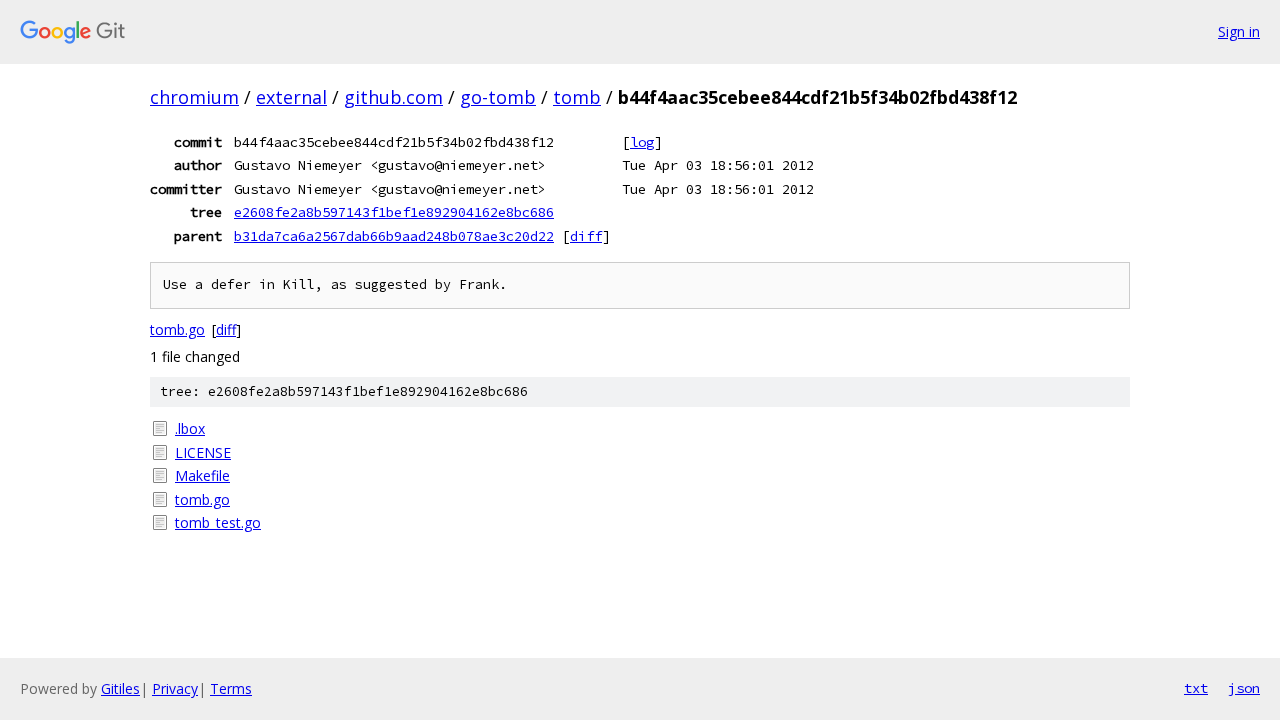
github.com (393, 97)
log (642, 142)
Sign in (1239, 31)
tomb (577, 97)
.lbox (190, 428)
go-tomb (498, 97)
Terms (231, 688)
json (1244, 688)
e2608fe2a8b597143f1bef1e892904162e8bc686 (394, 212)
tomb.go (177, 329)
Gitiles (120, 688)
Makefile (202, 475)
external (291, 97)
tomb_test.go (218, 522)
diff (586, 236)
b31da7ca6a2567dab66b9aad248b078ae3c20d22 (394, 236)
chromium (194, 97)
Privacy (175, 688)
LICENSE (203, 452)
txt (1196, 688)
